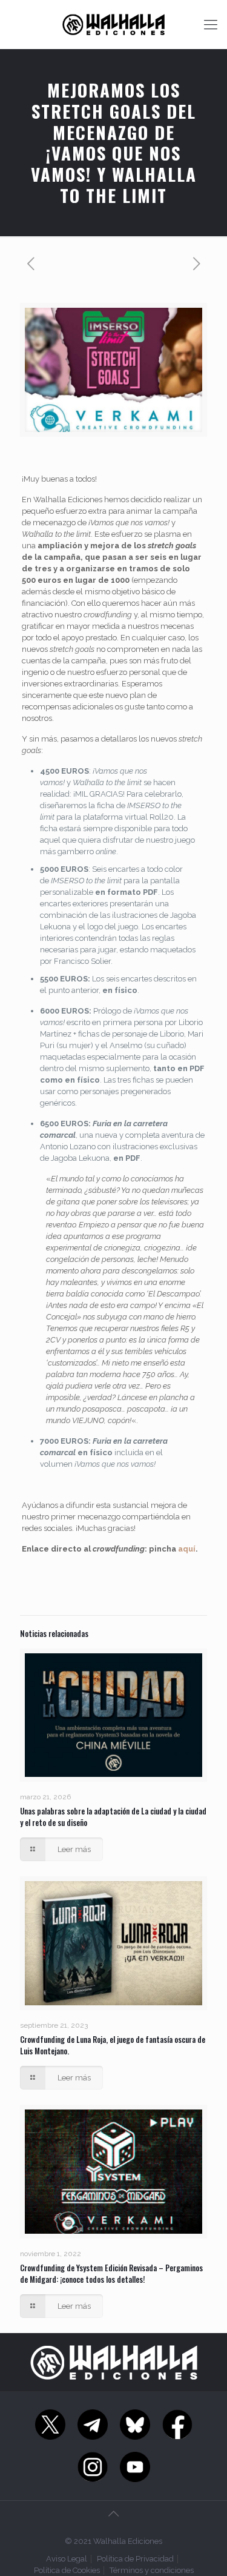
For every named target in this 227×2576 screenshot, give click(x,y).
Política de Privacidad (135, 2559)
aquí (187, 1549)
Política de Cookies (67, 2570)
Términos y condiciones (152, 2570)
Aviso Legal (67, 2559)
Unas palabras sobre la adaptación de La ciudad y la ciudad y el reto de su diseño (113, 1817)
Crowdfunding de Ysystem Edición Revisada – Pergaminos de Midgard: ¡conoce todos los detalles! (111, 2273)
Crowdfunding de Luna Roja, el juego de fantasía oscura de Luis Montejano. (113, 2045)
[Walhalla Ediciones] (113, 24)
